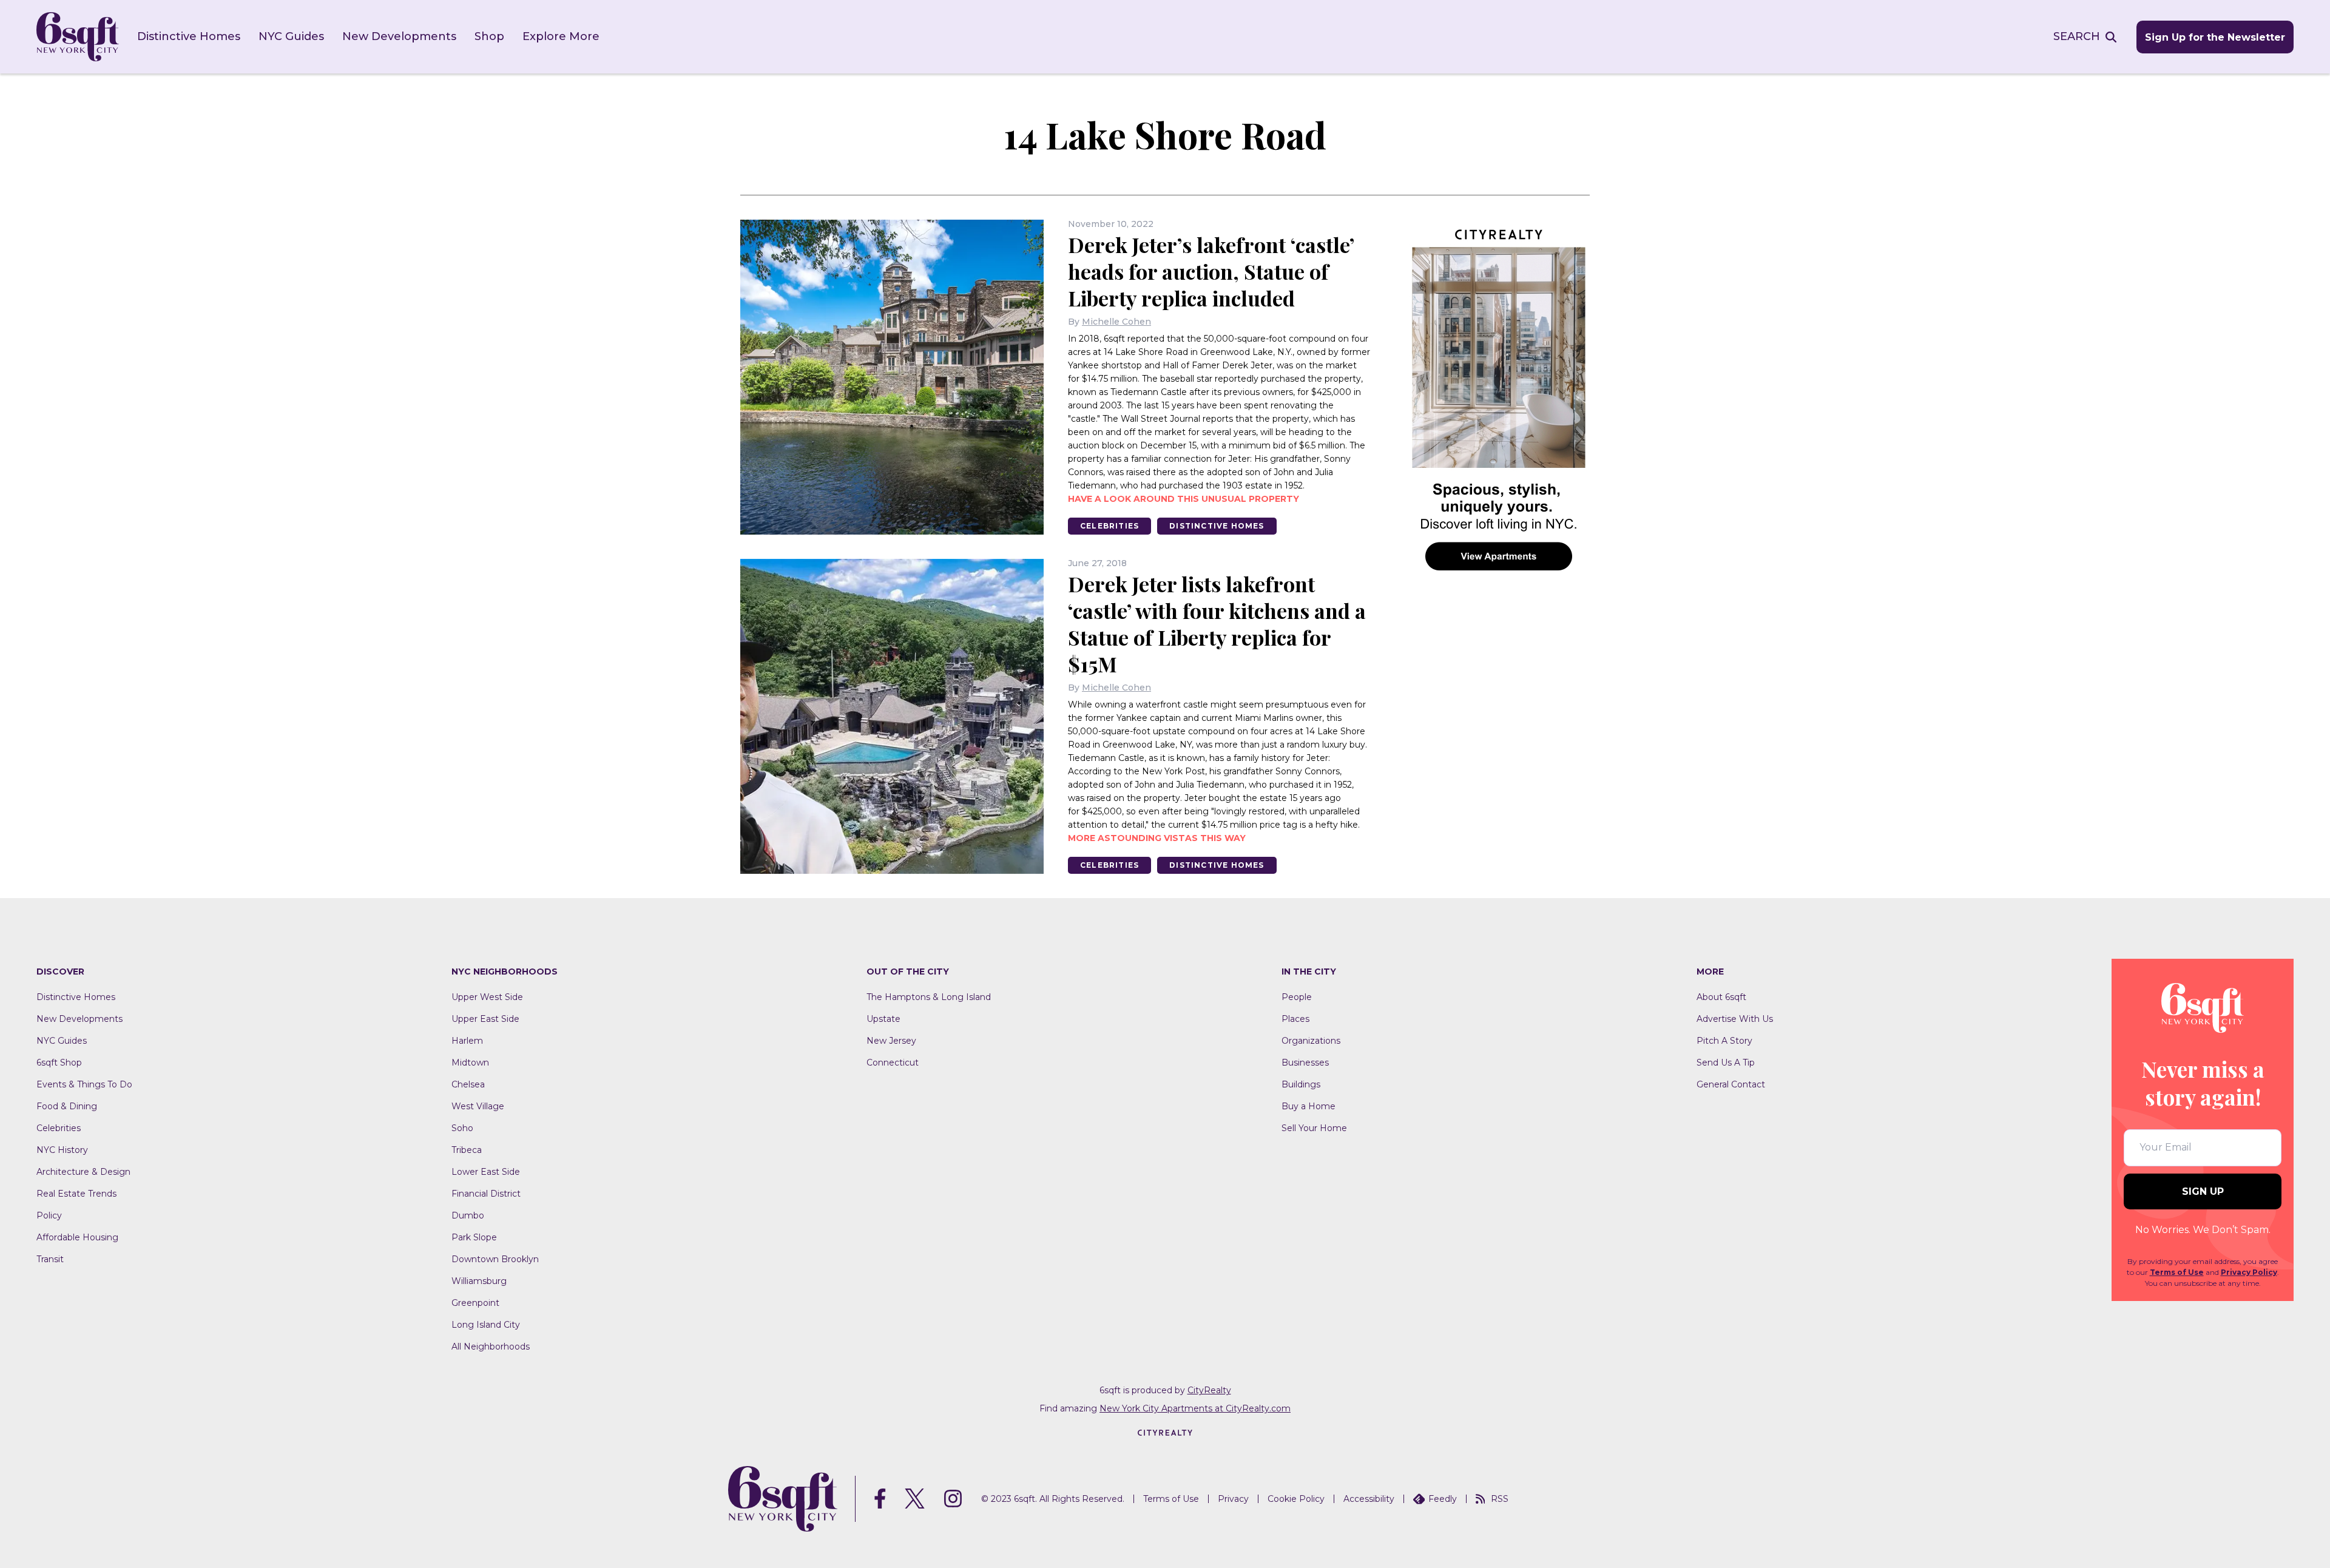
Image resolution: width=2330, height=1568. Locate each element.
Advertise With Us (1735, 1019)
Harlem (467, 1041)
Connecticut (893, 1063)
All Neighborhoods (491, 1347)
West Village (478, 1106)
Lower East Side (486, 1172)
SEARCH (2077, 36)
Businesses (1305, 1063)
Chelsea (468, 1084)
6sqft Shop (59, 1063)
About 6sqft (1721, 997)
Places (1295, 1019)
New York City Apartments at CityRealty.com (1195, 1408)
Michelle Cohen (1116, 322)
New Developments (399, 36)
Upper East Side (485, 1019)
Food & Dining (67, 1106)
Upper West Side (487, 997)
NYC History (62, 1150)
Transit (50, 1259)
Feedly (1443, 1499)
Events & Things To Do (84, 1084)
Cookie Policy (1296, 1499)
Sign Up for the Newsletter (2215, 37)
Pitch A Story (1724, 1041)
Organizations (1311, 1041)
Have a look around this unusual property (1184, 499)
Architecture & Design (83, 1172)
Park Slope (474, 1237)
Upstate (883, 1019)
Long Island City (486, 1325)
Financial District (486, 1194)
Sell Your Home (1314, 1128)
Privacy (1233, 1499)
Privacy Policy (2249, 1272)
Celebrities (1109, 526)
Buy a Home (1309, 1106)
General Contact (1731, 1084)
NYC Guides (291, 36)
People (1297, 997)
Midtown (470, 1063)
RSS (1500, 1499)
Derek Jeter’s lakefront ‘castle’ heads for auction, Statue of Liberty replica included (1211, 271)
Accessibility (1369, 1499)
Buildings (1301, 1084)
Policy (49, 1215)
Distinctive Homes (189, 36)
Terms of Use (2177, 1272)
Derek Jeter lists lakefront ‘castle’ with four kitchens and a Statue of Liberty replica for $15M (1217, 624)
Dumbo (468, 1215)
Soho (462, 1128)
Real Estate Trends (76, 1194)
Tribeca (467, 1150)
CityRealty (1209, 1390)
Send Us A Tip (1726, 1063)
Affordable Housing (77, 1237)
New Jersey (891, 1041)
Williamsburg (479, 1281)
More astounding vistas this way (1157, 838)
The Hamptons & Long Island (929, 997)
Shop (489, 36)
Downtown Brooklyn (495, 1259)
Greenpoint (475, 1303)
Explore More (561, 36)
